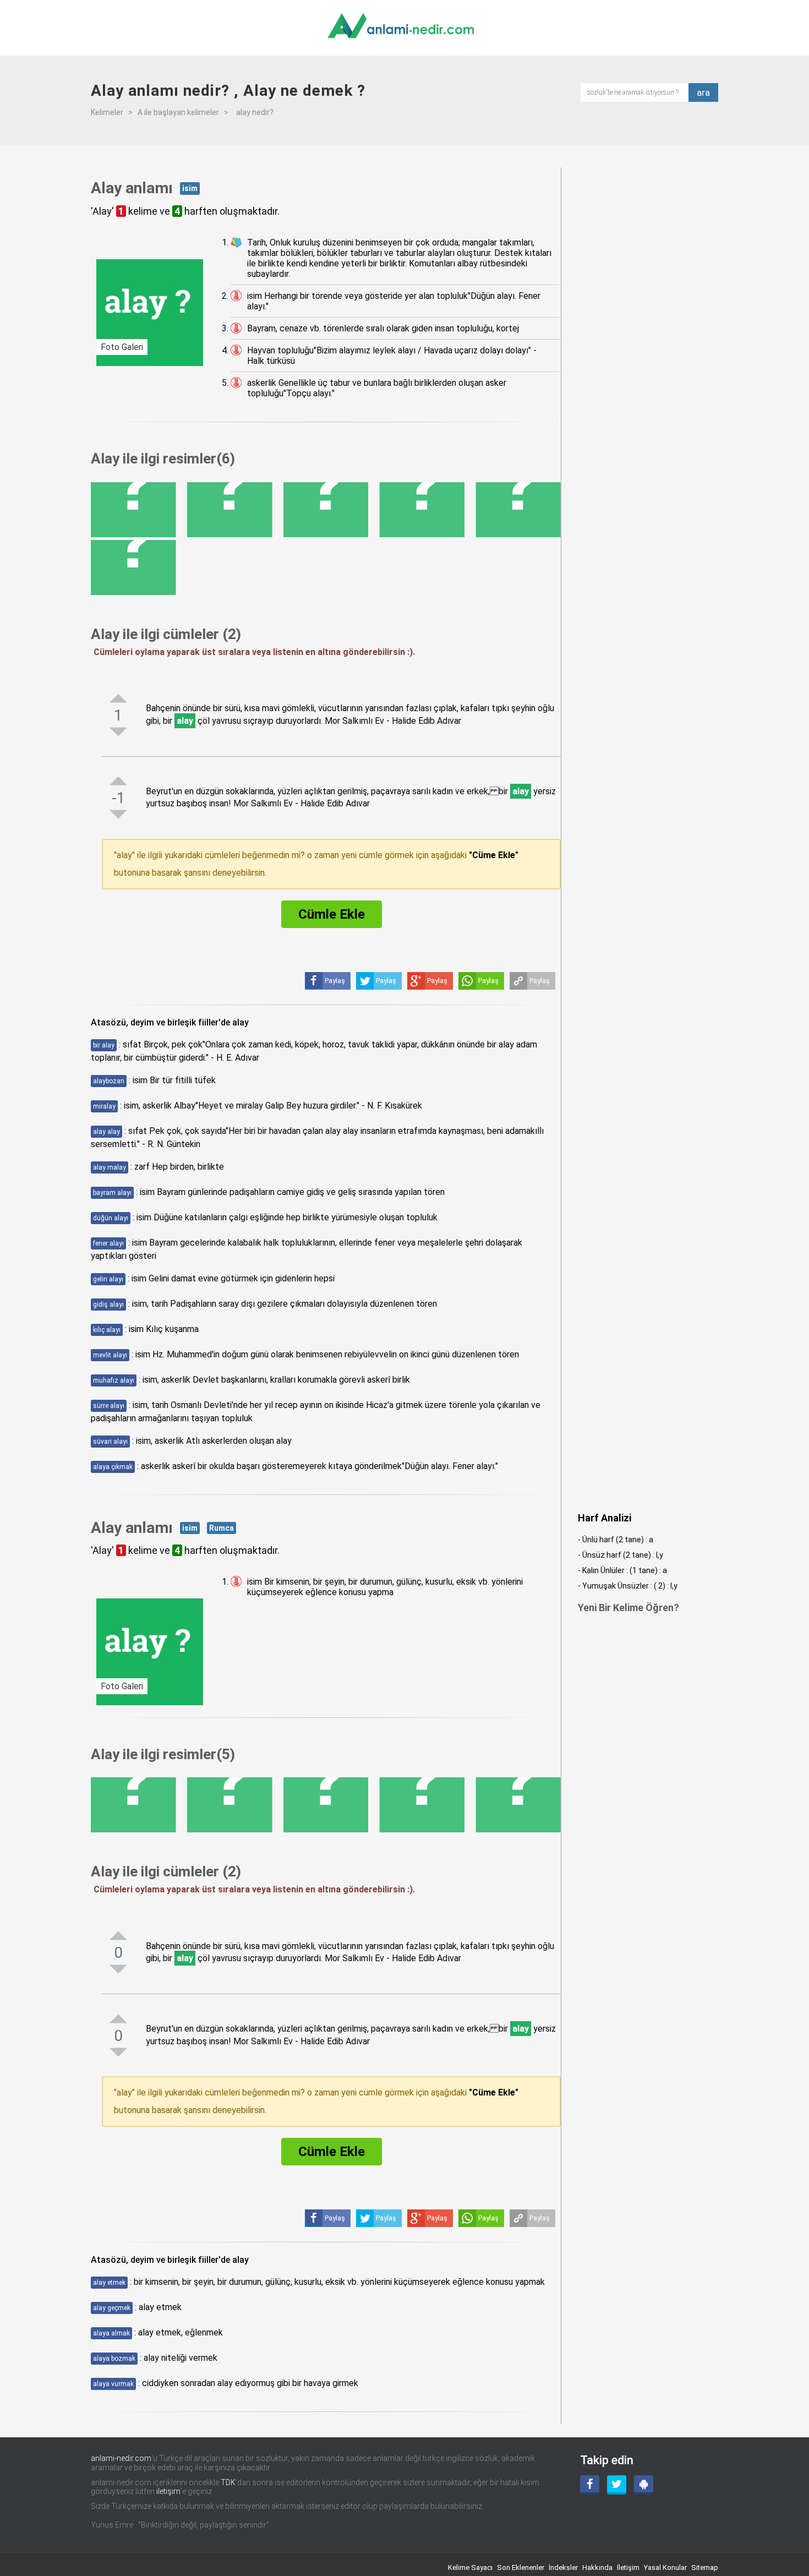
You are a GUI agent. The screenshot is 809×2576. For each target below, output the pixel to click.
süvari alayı (110, 1442)
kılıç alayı (107, 1330)
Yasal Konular (665, 2567)
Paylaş (540, 981)
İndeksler (563, 2567)
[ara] (638, 92)
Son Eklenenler (521, 2567)
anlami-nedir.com (121, 2458)
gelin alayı (108, 1279)
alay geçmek (112, 2308)
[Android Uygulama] (644, 2485)
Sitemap (705, 2567)
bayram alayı (112, 1193)
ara (703, 92)
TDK (228, 2482)
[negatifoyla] (118, 732)
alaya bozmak (114, 2359)
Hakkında (597, 2567)
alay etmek (109, 2283)
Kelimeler (107, 112)
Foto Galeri (122, 347)
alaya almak (111, 2333)
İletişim (628, 2567)
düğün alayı (111, 1218)
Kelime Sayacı (470, 2567)
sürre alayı (109, 1406)
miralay (104, 1106)
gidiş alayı (108, 1305)
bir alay (104, 1045)
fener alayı (108, 1243)
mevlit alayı (110, 1355)
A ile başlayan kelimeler (178, 112)
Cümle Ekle (332, 914)
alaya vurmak (113, 2384)
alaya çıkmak (113, 1467)
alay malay (110, 1167)
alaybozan (109, 1081)
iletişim (168, 2491)
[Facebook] (590, 2485)
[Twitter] (617, 2485)
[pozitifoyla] (118, 698)
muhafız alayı (114, 1380)
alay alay (106, 1132)
